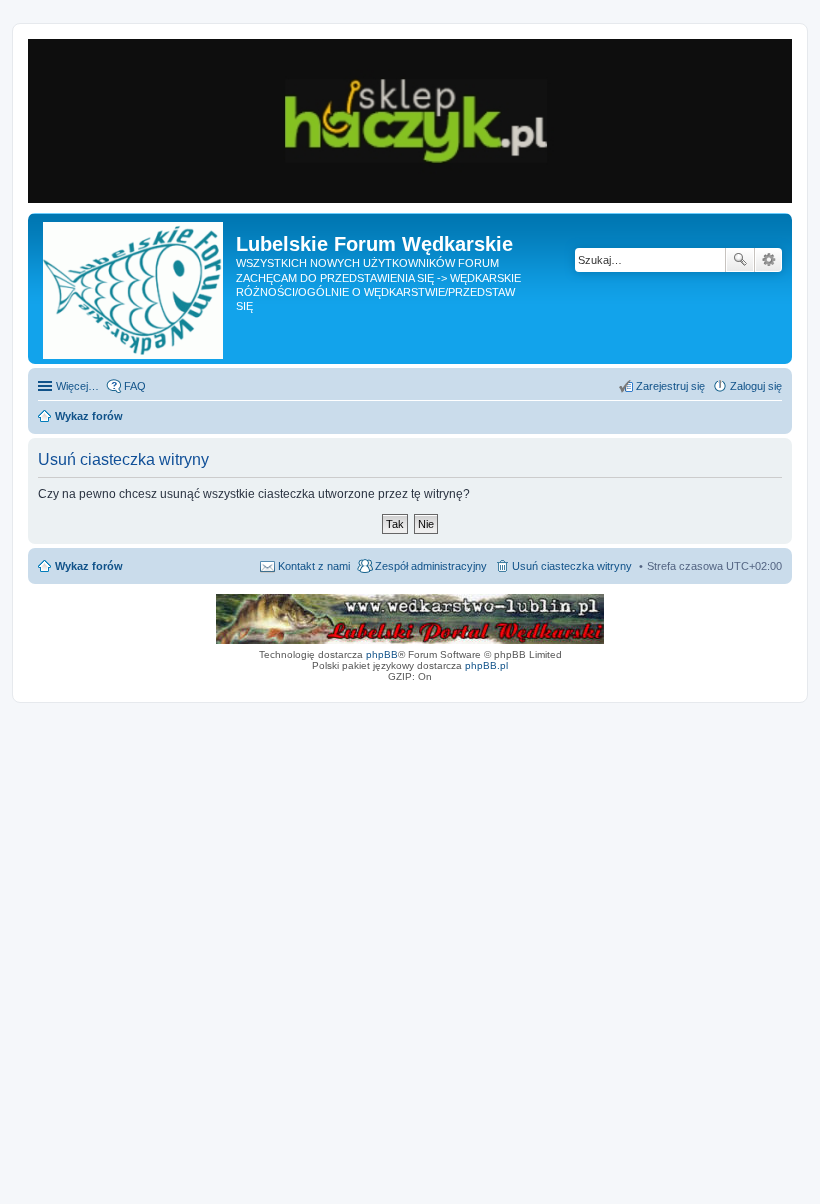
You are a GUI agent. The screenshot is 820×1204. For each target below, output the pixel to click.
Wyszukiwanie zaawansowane (768, 260)
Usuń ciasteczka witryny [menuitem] (572, 566)
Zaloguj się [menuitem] (756, 386)
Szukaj (740, 260)
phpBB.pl (486, 665)
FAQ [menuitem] (135, 386)
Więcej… (77, 386)
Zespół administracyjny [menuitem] (431, 566)
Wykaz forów (89, 566)
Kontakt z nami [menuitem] (314, 566)
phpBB (382, 654)
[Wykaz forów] (134, 288)
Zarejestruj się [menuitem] (670, 386)
